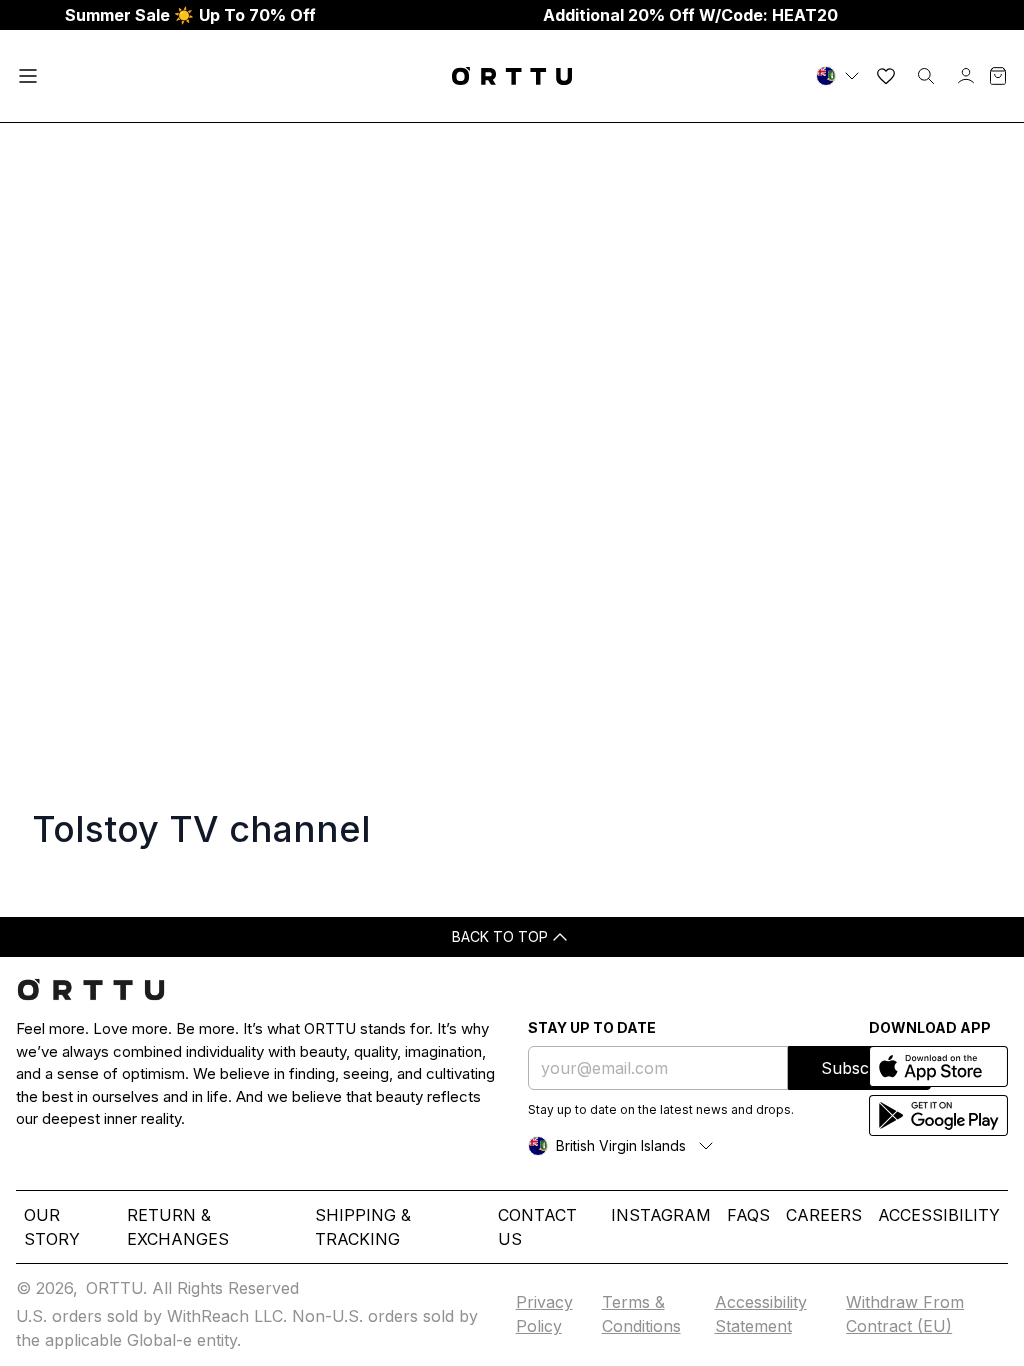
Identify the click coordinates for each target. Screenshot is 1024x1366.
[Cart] (998, 76)
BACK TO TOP (500, 936)
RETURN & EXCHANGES (178, 1227)
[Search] (926, 76)
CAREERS (824, 1215)
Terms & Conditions (641, 1314)
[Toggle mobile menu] (28, 76)
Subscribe (859, 1068)
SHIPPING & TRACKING (363, 1227)
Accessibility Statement (761, 1314)
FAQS (748, 1215)
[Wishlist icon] (886, 76)
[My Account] (966, 76)
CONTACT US (537, 1227)
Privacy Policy (544, 1314)
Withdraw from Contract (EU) (905, 1314)
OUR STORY (52, 1227)
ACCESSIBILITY (939, 1215)
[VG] (840, 76)
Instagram (661, 1215)
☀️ (190, 15)
